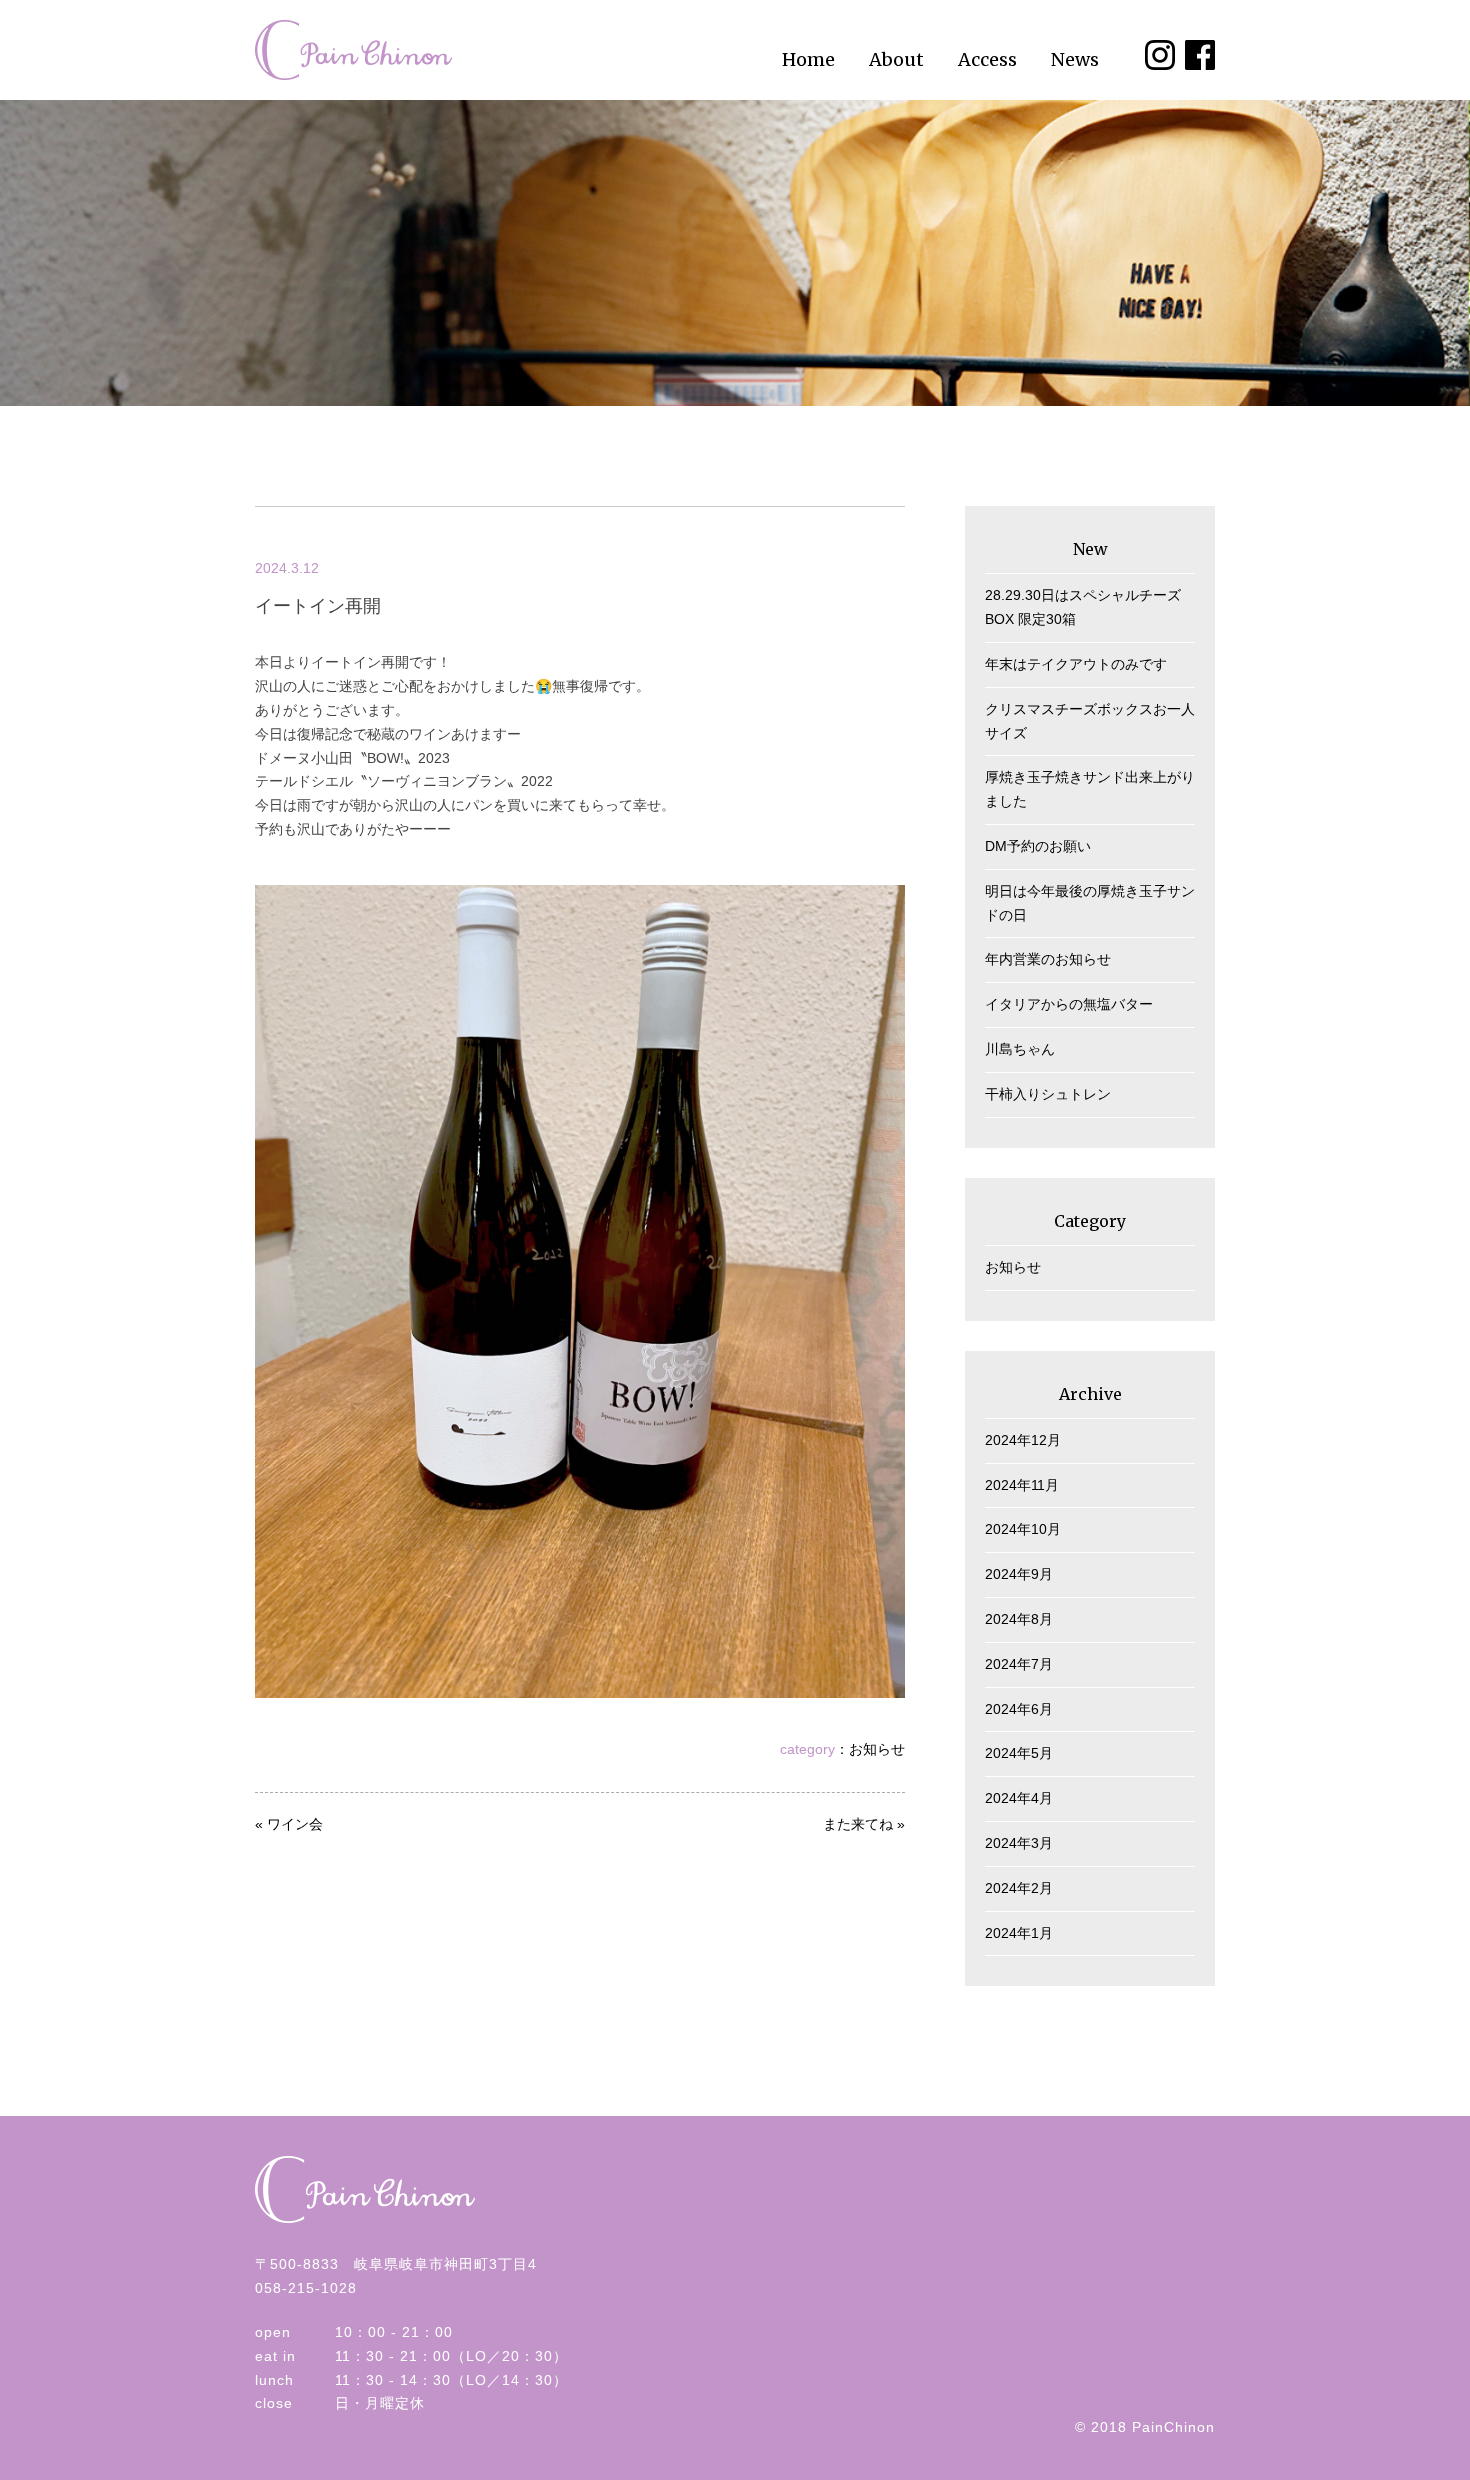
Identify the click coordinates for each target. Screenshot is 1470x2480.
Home (808, 59)
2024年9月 (1019, 1574)
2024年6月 (1019, 1709)
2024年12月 (1023, 1440)
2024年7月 (1019, 1664)
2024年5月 (1019, 1753)
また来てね (858, 1824)
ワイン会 (295, 1824)
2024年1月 (1019, 1933)
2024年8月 (1019, 1619)
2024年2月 (1019, 1888)
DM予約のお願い (1038, 846)
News (1075, 59)
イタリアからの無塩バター (1069, 1004)
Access (987, 59)
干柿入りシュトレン (1048, 1094)
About (896, 59)
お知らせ (877, 1749)
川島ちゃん (1020, 1049)
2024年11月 (1022, 1485)
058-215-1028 (306, 2288)
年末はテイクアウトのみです (1076, 664)
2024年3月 (1019, 1843)
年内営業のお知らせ (1048, 959)
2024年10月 (1023, 1529)
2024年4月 (1019, 1798)
